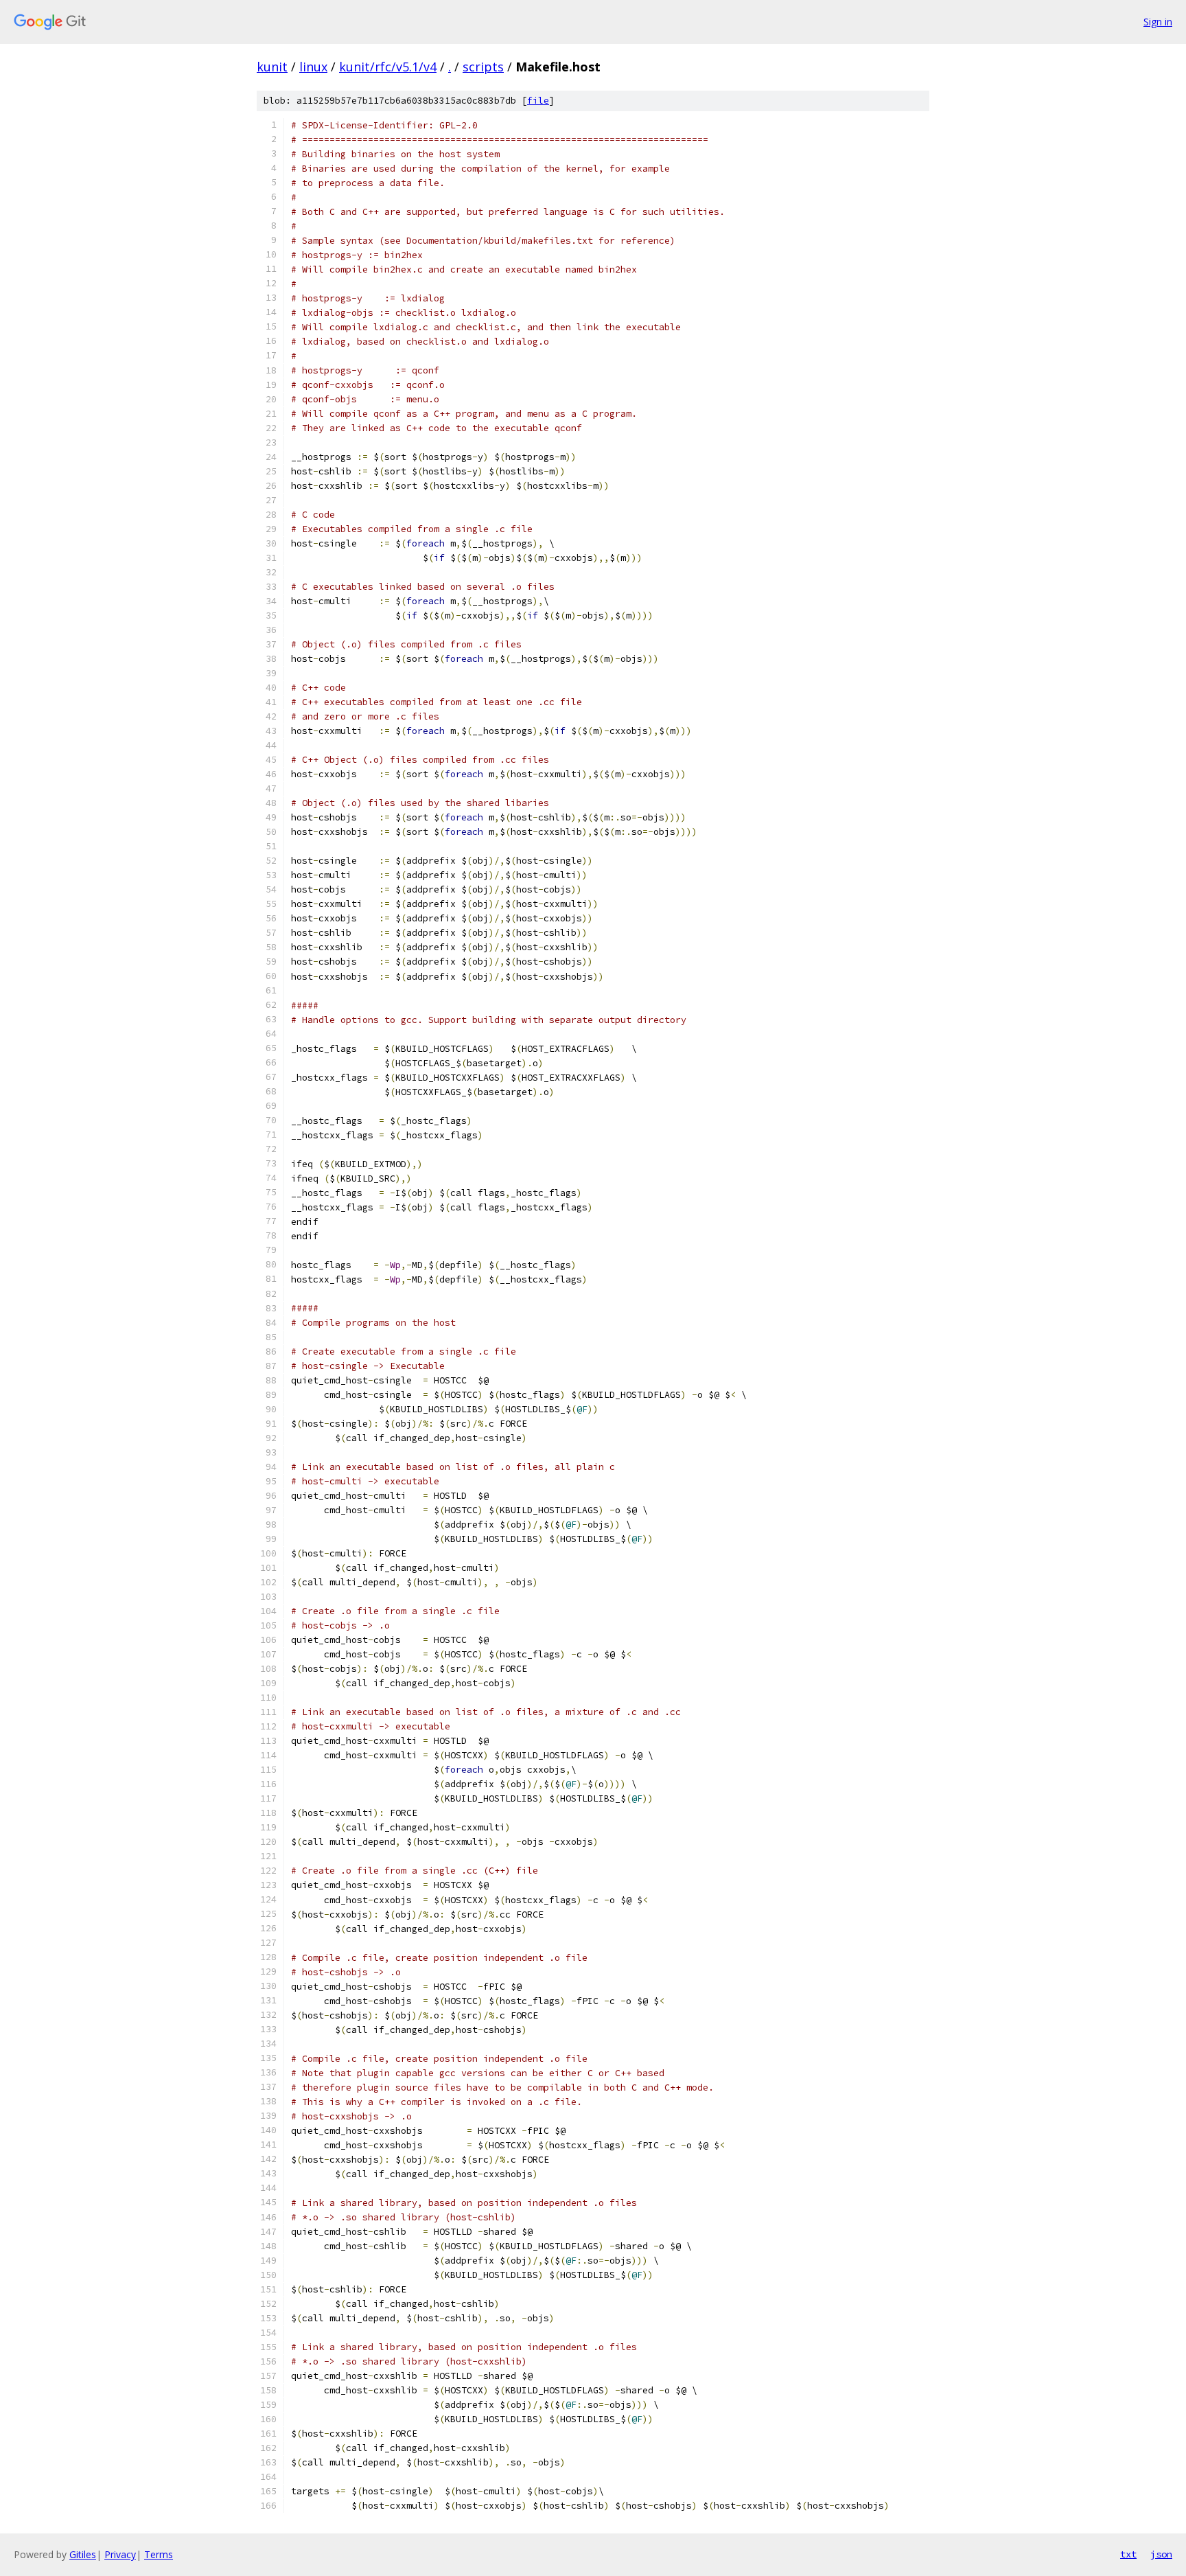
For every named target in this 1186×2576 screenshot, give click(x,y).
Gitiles (83, 2554)
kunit (272, 67)
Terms (159, 2554)
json (1161, 2554)
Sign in (1158, 22)
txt (1128, 2554)
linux (313, 67)
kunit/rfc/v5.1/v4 (388, 67)
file (538, 101)
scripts (483, 67)
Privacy (120, 2554)
